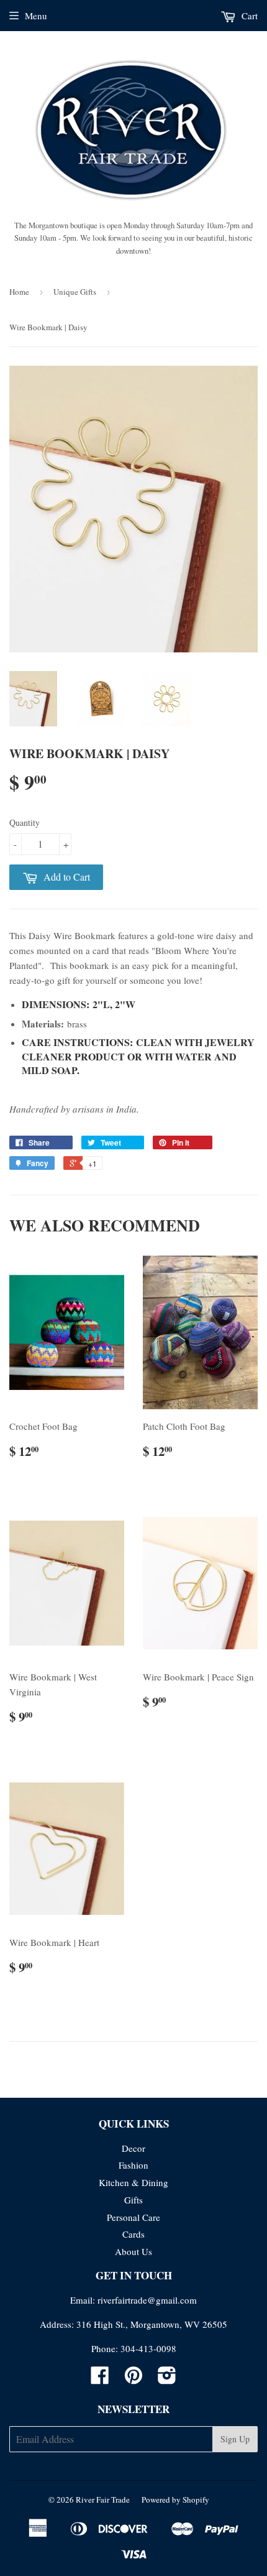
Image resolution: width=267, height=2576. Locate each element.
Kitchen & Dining (133, 2182)
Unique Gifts (75, 292)
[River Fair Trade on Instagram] (167, 2379)
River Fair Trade (103, 2500)
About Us (133, 2251)
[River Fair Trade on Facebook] (100, 2379)
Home (19, 292)
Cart (248, 16)
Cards (133, 2234)
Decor (133, 2148)
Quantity (25, 822)
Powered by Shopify (175, 2500)
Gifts (133, 2200)
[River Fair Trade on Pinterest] (133, 2379)
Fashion (133, 2165)
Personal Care (133, 2217)
